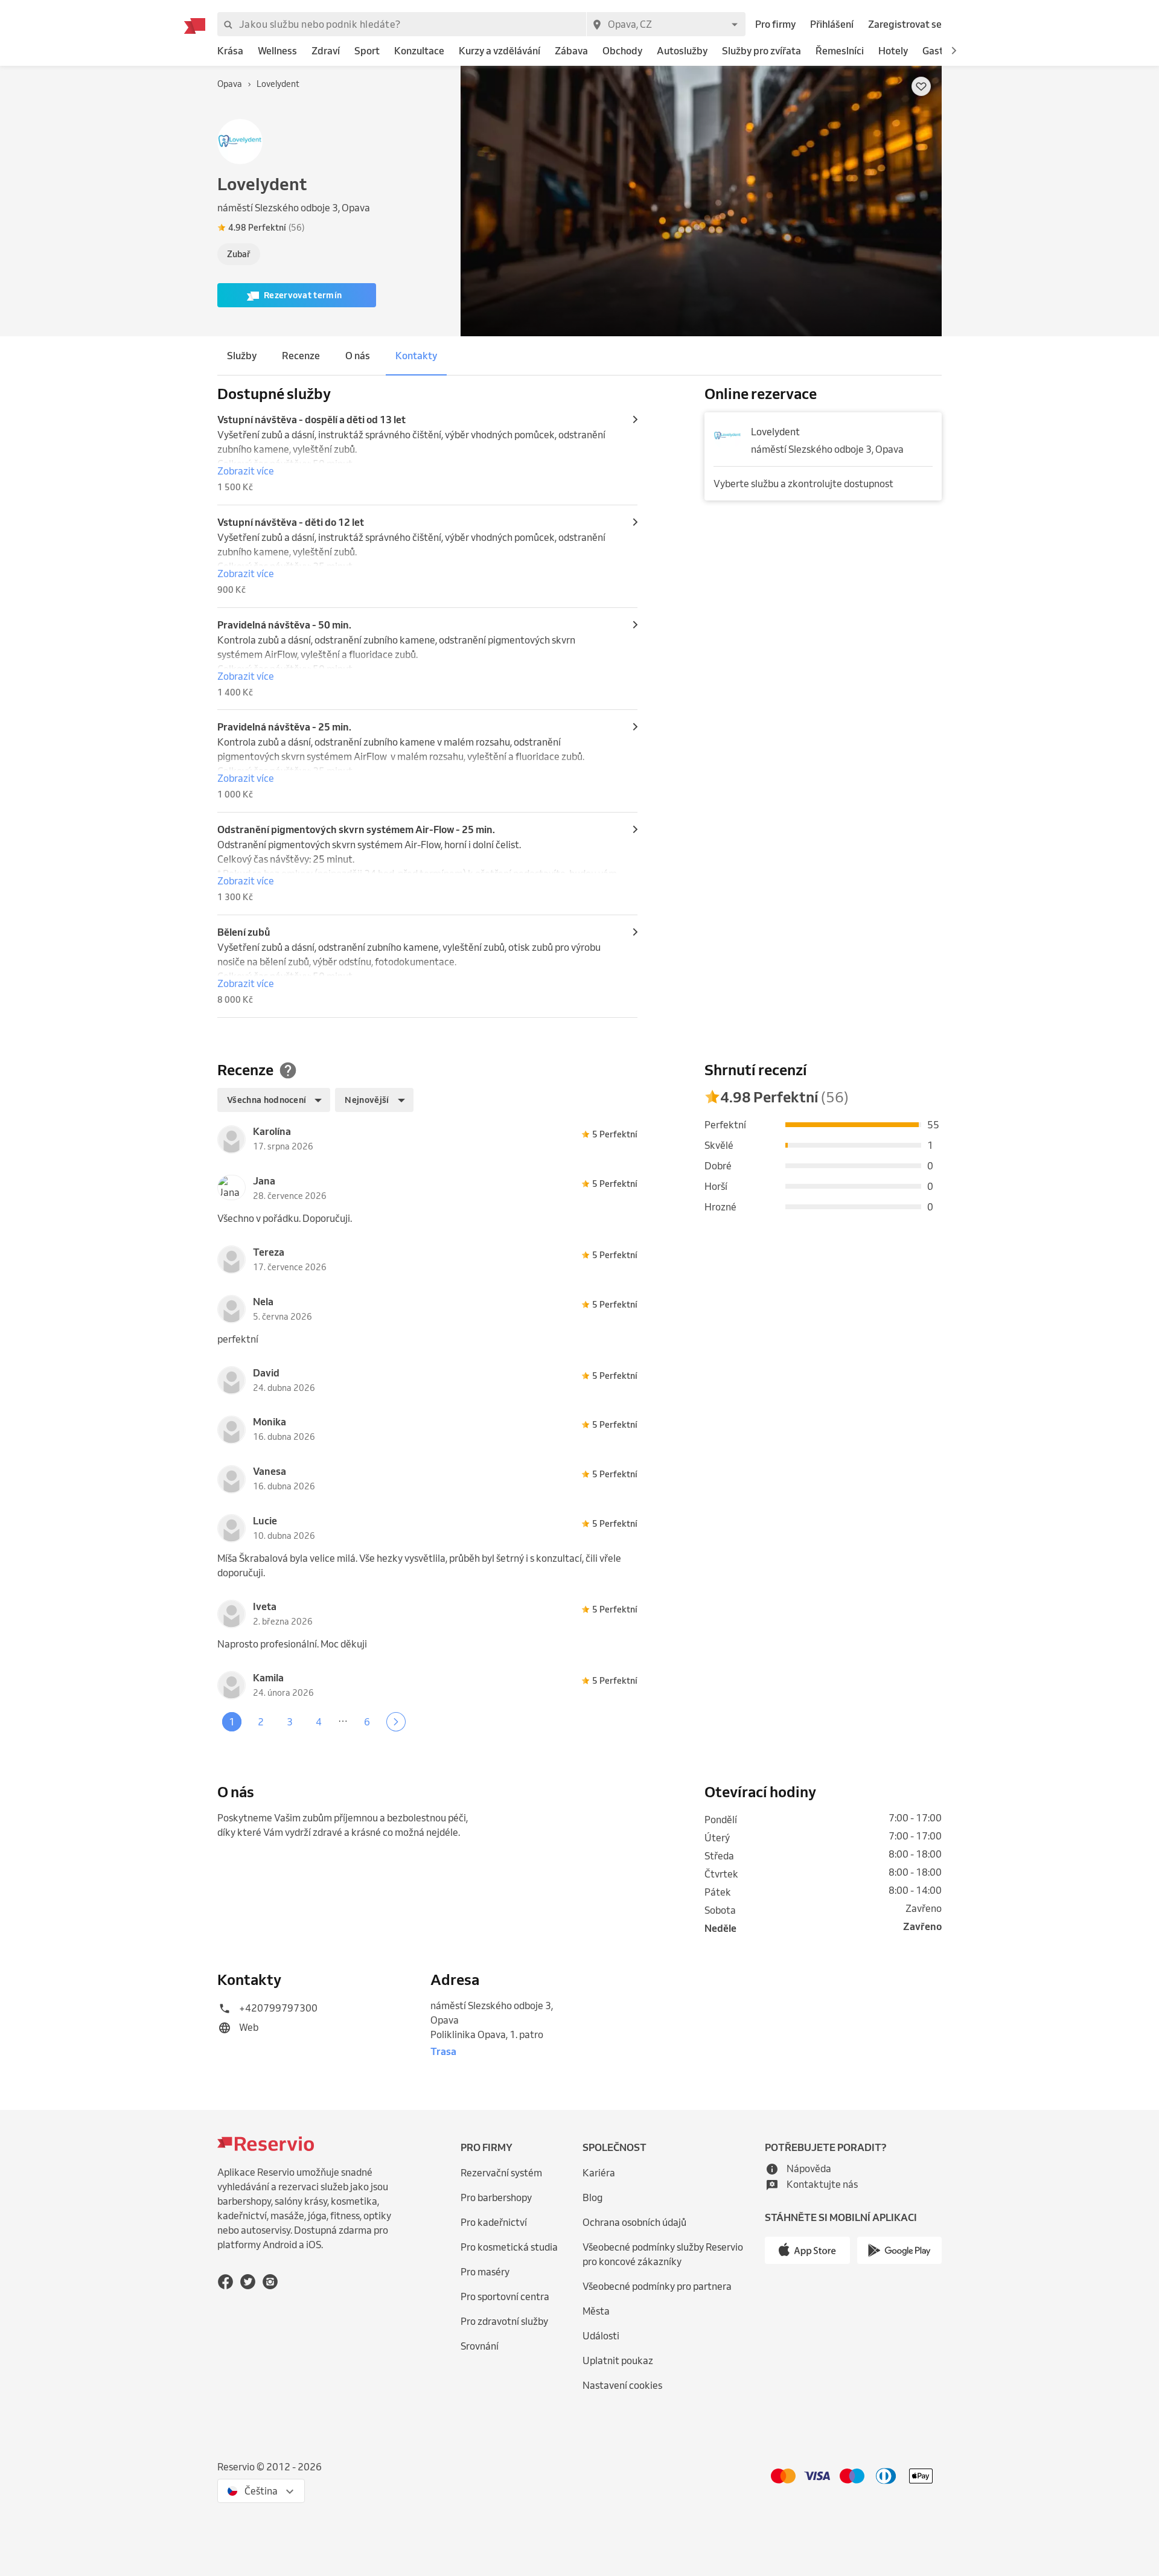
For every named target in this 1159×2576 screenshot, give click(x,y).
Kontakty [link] (416, 356)
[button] (954, 51)
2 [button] (261, 1722)
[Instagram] (270, 2281)
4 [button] (319, 1722)
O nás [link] (358, 356)
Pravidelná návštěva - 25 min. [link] (284, 727)
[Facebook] (225, 2281)
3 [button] (290, 1722)
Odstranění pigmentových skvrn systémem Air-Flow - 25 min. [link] (356, 829)
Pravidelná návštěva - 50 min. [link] (284, 625)
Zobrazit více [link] (246, 471)
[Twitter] (248, 2281)
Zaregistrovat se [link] (905, 24)
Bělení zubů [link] (244, 932)
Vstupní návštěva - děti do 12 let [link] (291, 522)
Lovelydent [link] (775, 432)
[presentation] (336, 228)
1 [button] (232, 1722)
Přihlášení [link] (832, 24)
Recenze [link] (301, 356)
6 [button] (367, 1722)
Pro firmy (775, 24)
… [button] (343, 1719)
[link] (230, 51)
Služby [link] (242, 356)
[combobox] (666, 24)
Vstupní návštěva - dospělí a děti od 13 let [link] (311, 420)
